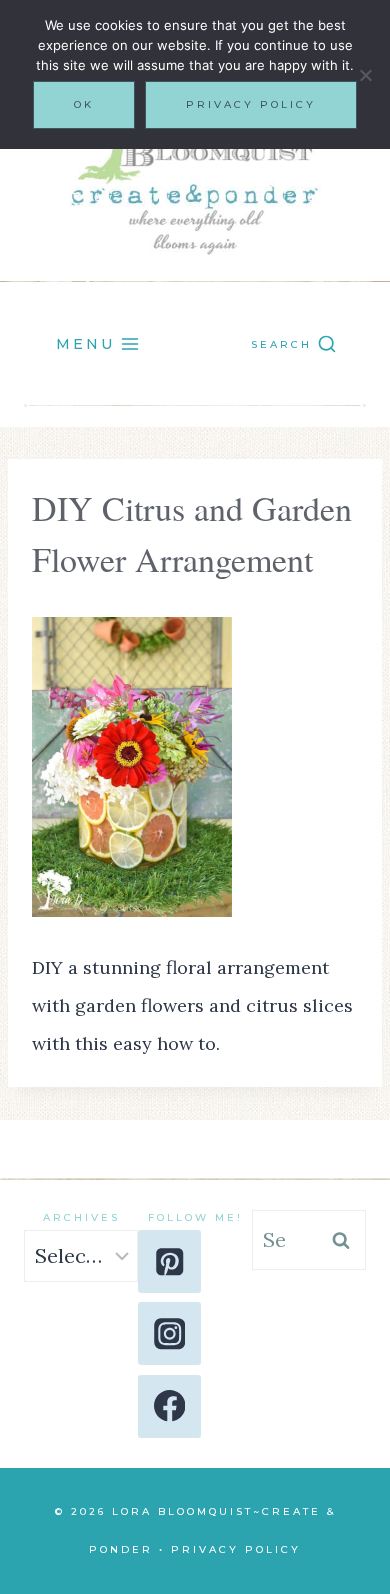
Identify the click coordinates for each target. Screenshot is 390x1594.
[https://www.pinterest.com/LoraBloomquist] (169, 1261)
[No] (365, 75)
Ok (84, 104)
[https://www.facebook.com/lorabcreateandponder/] (169, 1406)
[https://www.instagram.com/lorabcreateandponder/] (169, 1333)
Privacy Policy (236, 1549)
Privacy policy (251, 104)
